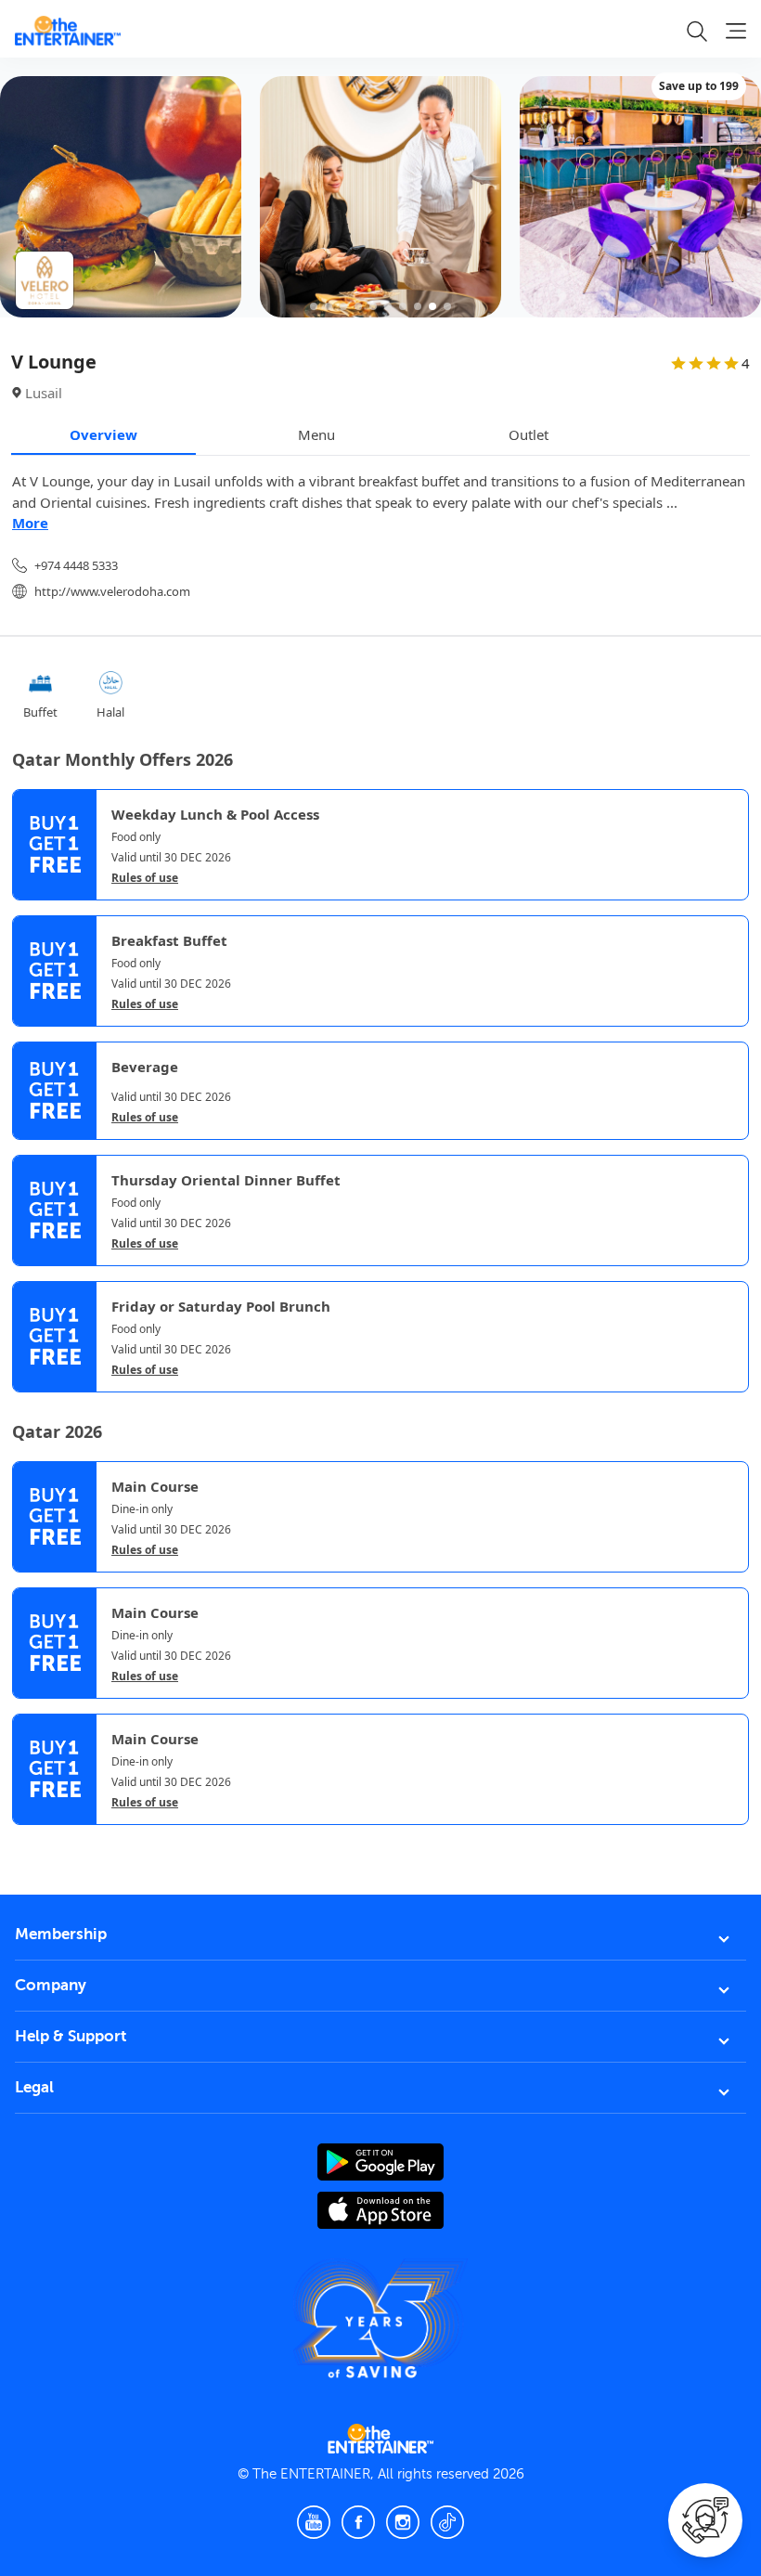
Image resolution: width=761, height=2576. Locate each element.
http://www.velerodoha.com (112, 591)
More (30, 523)
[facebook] (358, 2522)
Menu (316, 434)
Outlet (529, 434)
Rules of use (145, 878)
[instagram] (403, 2522)
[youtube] (314, 2522)
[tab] (26, 1843)
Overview (103, 434)
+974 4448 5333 (76, 565)
